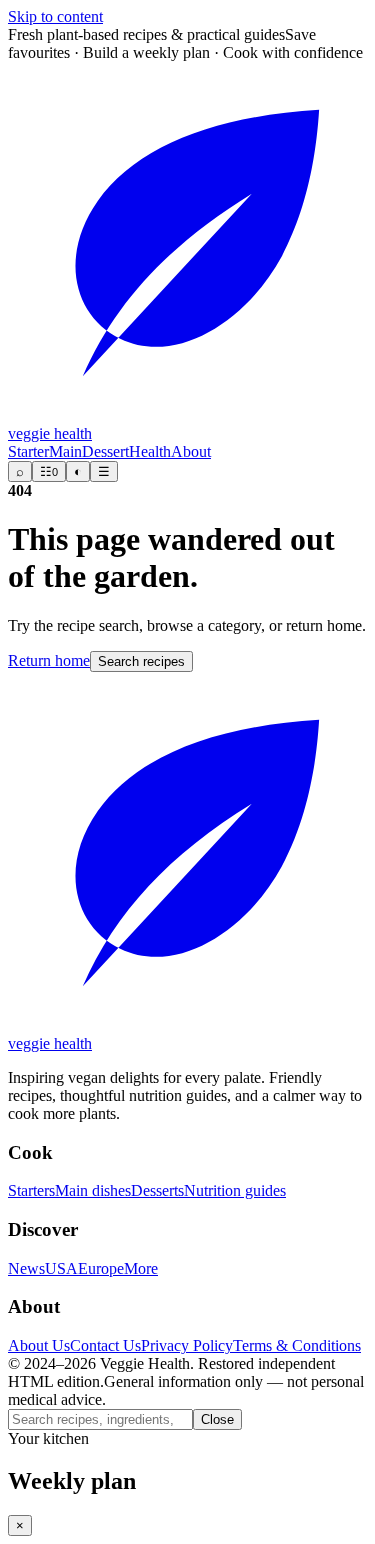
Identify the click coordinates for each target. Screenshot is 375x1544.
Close (217, 1419)
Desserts (157, 1190)
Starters (31, 1190)
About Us (39, 1345)
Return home (49, 660)
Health (150, 451)
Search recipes (141, 661)
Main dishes (93, 1190)
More (141, 1268)
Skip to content (55, 16)
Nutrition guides (235, 1190)
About (191, 451)
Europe (101, 1268)
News (26, 1268)
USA (61, 1268)
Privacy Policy (187, 1345)
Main (65, 451)
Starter (28, 451)
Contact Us (105, 1345)
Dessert (105, 451)
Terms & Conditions (297, 1345)
